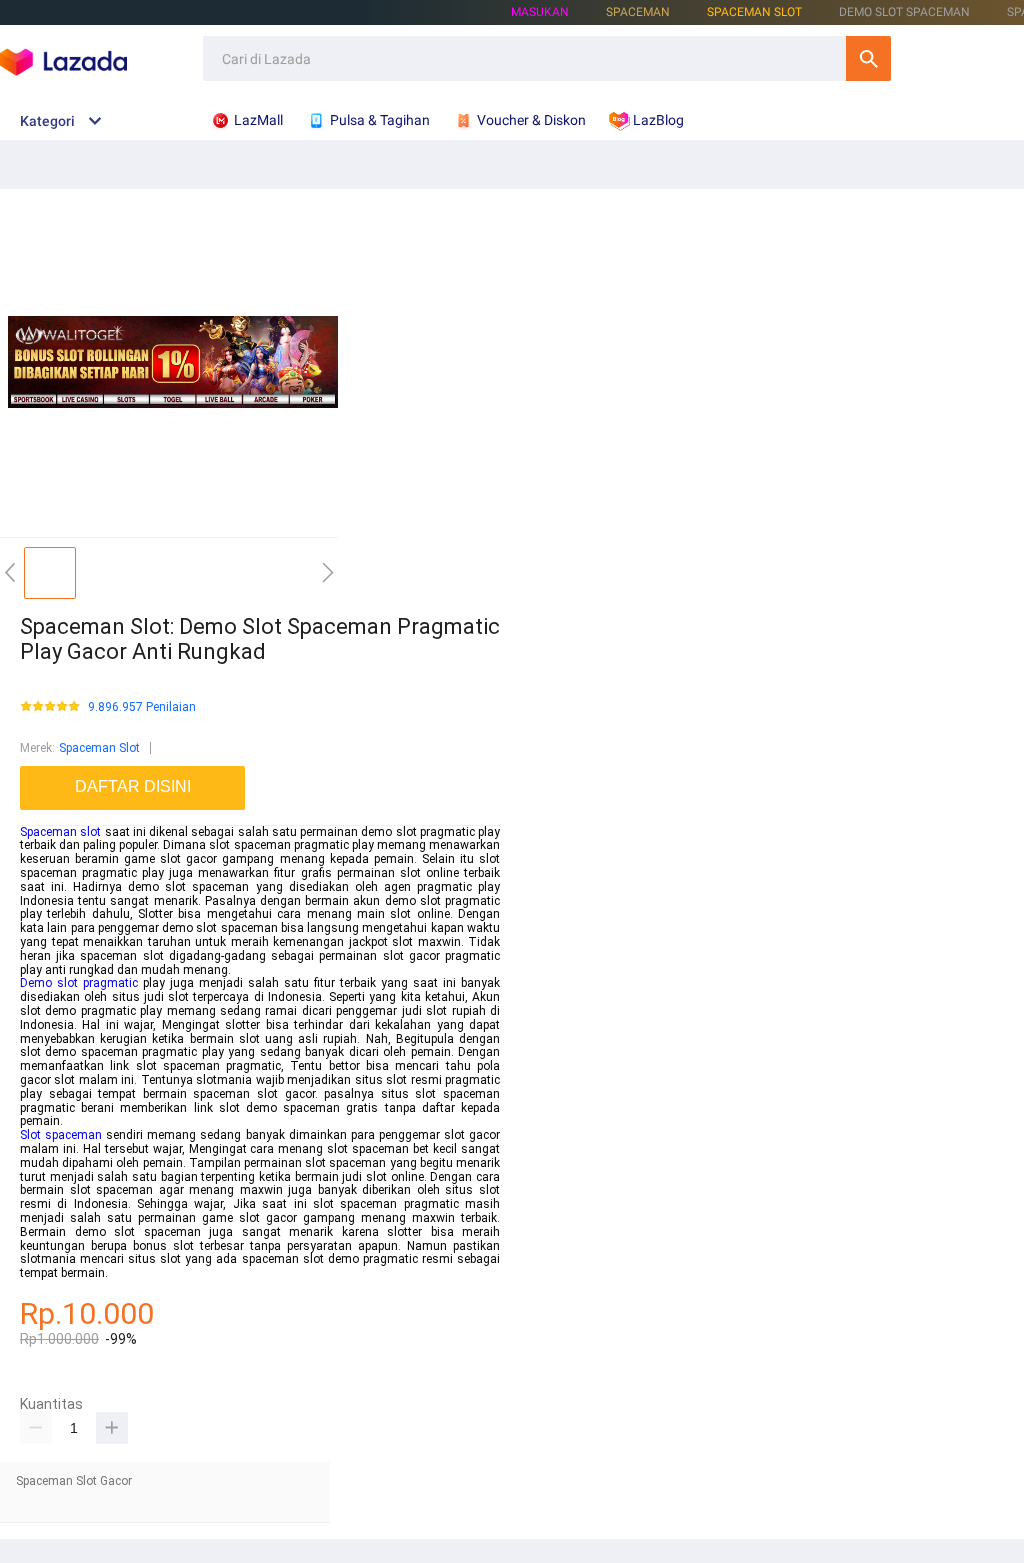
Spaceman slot (60, 832)
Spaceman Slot (754, 12)
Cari (868, 58)
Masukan (540, 12)
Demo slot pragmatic (79, 983)
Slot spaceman (61, 1135)
